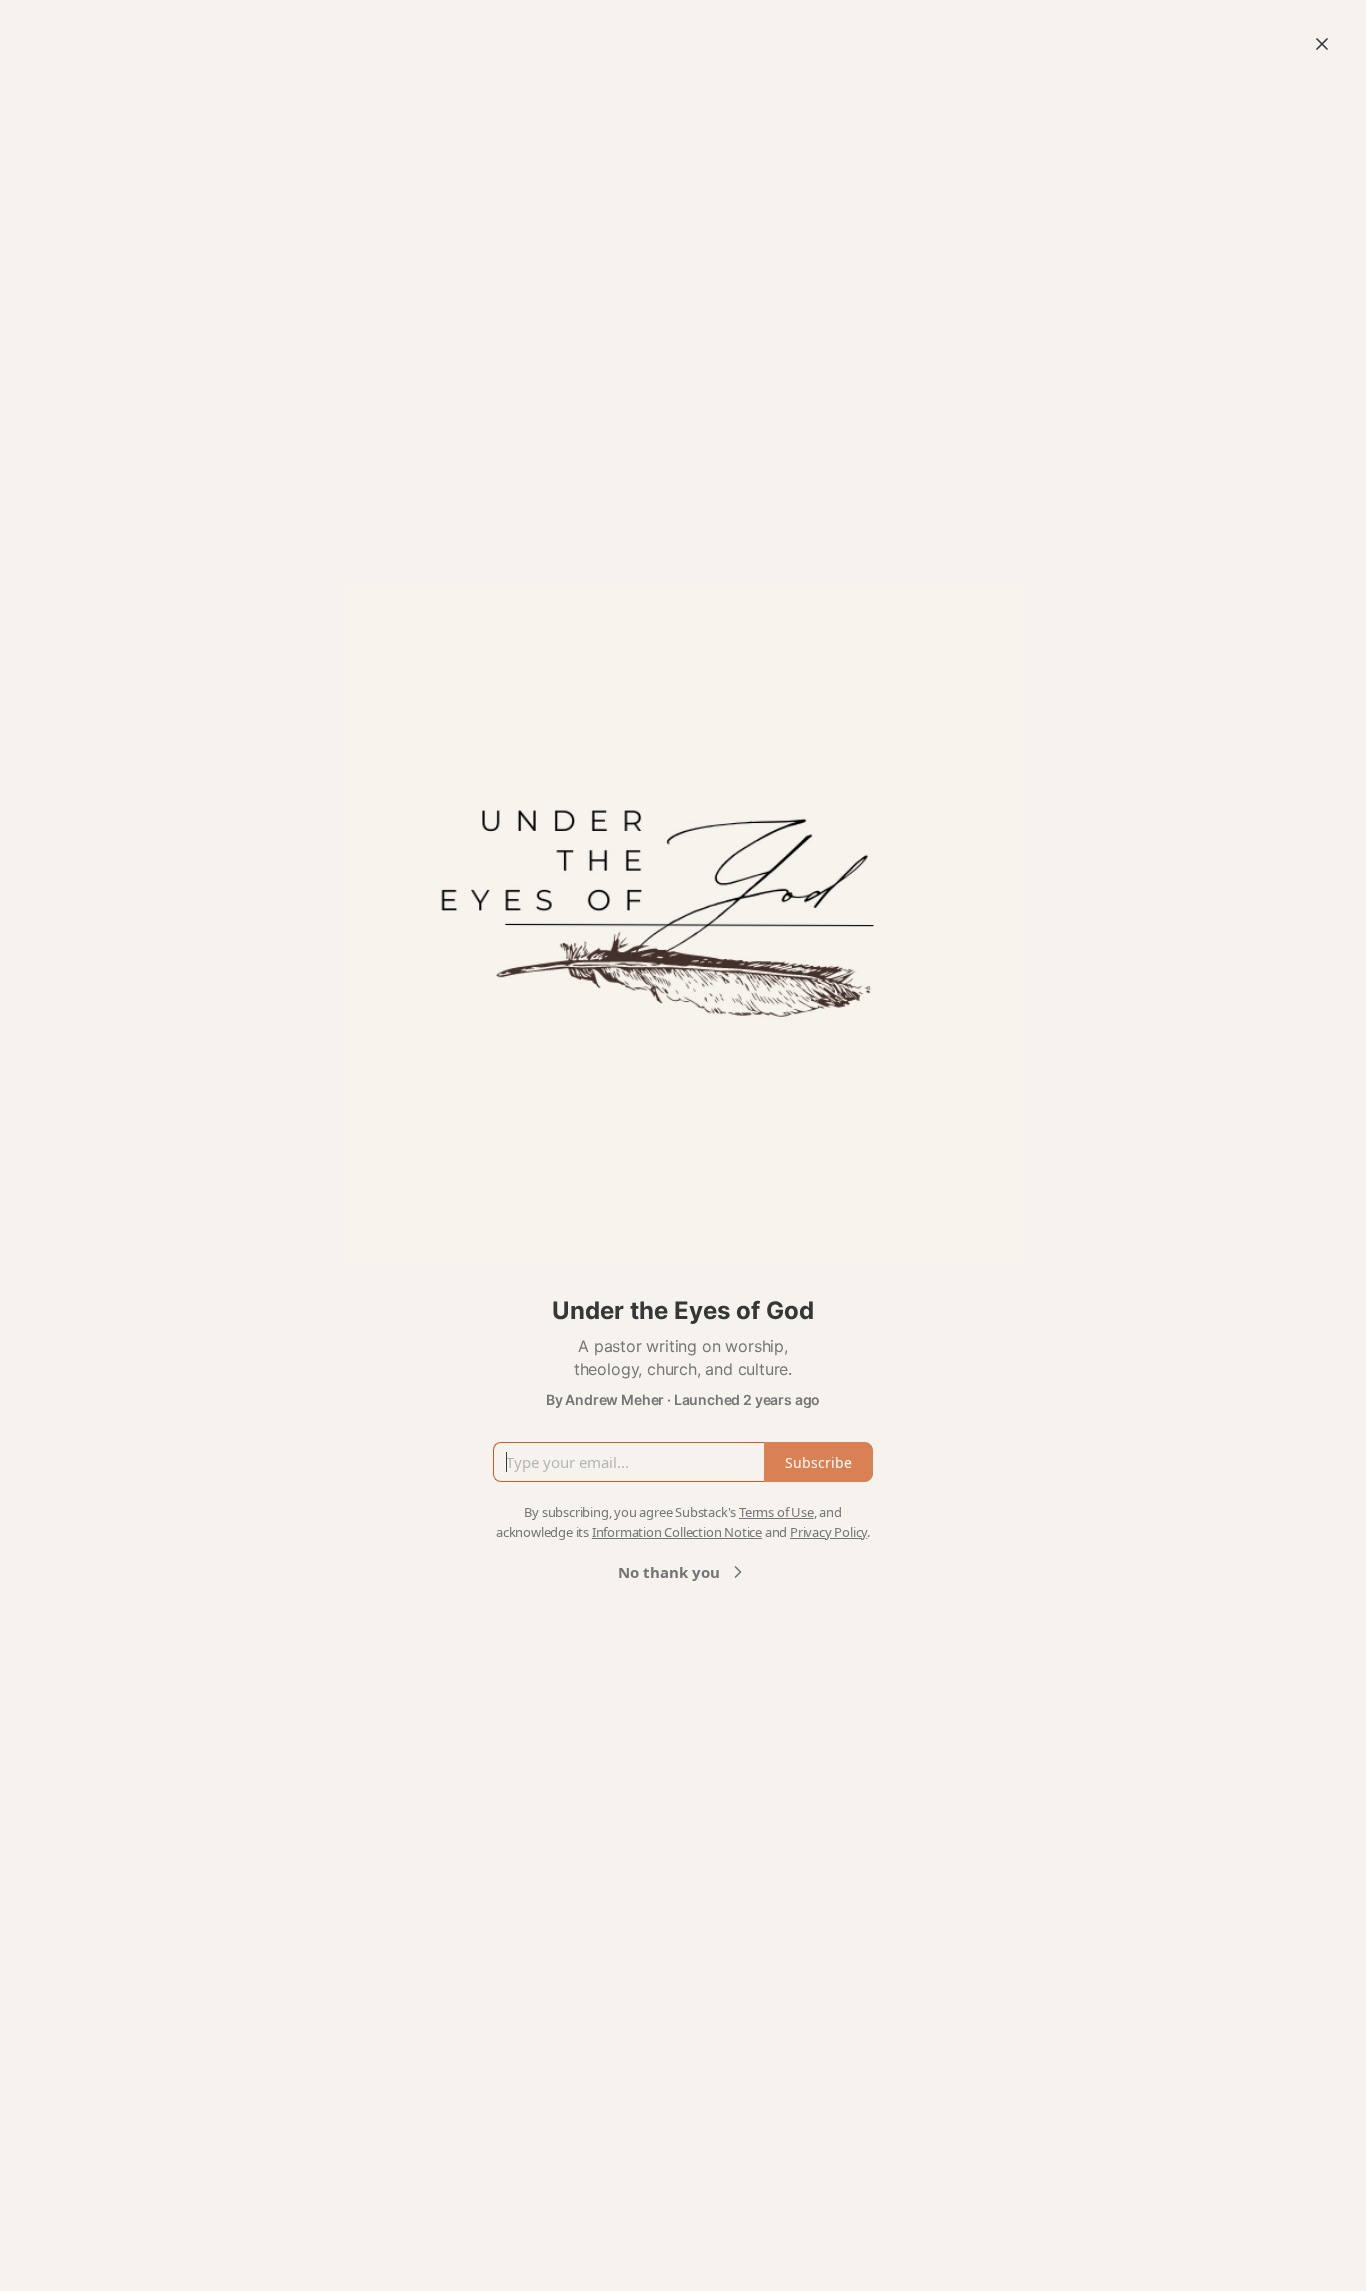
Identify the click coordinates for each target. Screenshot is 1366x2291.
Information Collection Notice (677, 1532)
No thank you (669, 1572)
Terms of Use (776, 1512)
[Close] (1322, 44)
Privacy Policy (828, 1532)
